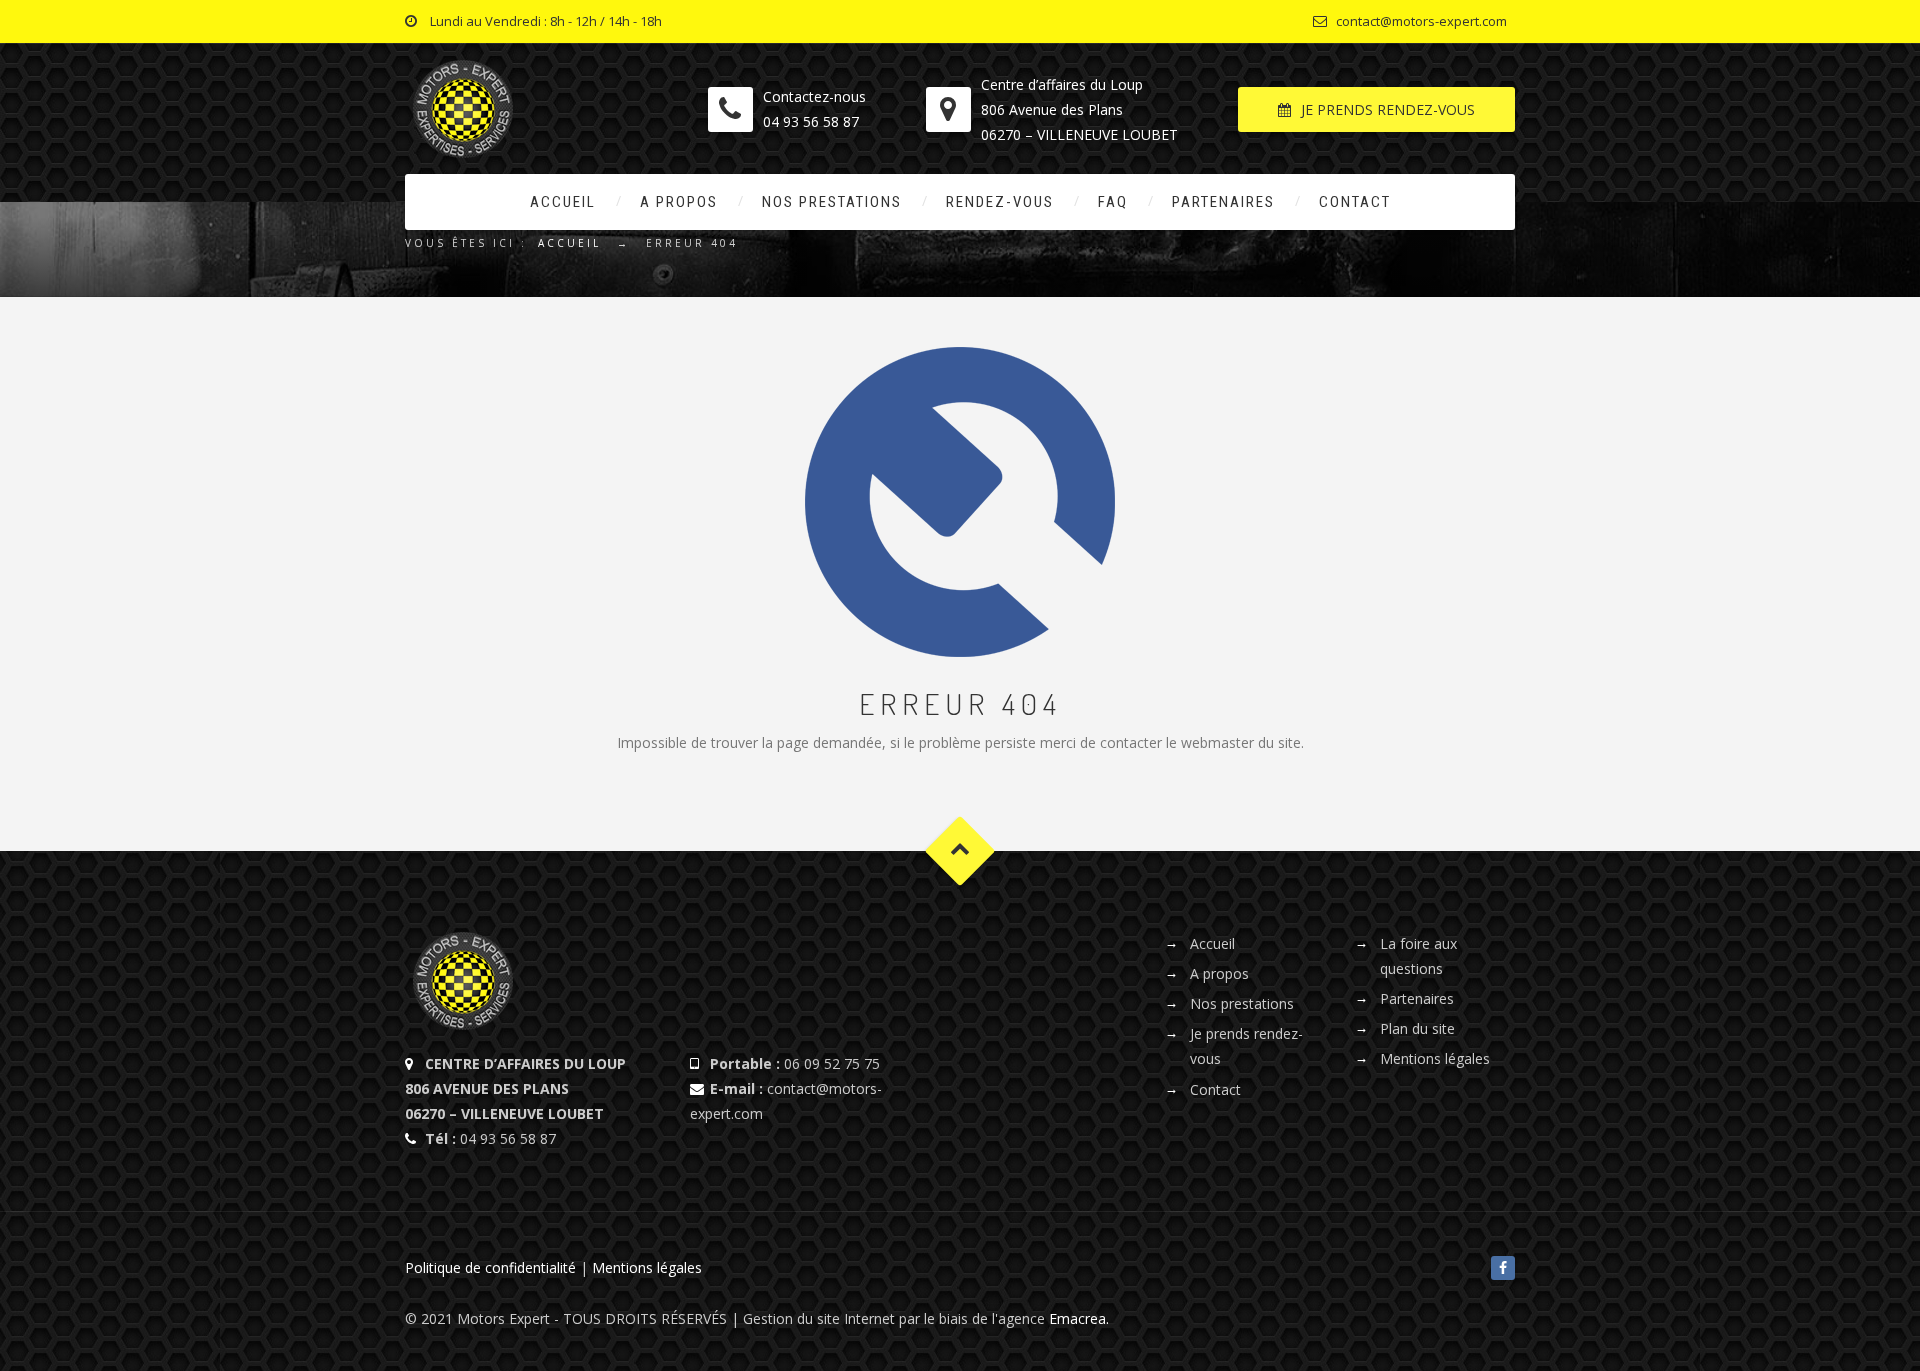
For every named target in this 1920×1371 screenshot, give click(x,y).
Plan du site (1417, 1028)
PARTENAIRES (1223, 202)
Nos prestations (1242, 1003)
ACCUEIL (563, 202)
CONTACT (1355, 202)
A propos (1219, 973)
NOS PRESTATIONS (832, 202)
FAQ (1113, 202)
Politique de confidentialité (490, 1267)
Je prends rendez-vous (1246, 1046)
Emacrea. (1079, 1318)
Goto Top (960, 850)
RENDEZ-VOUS (1000, 202)
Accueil (569, 243)
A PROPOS (679, 202)
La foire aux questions (1418, 956)
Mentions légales (1435, 1058)
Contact (1215, 1089)
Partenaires (1417, 998)
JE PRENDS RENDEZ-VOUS (1388, 109)
